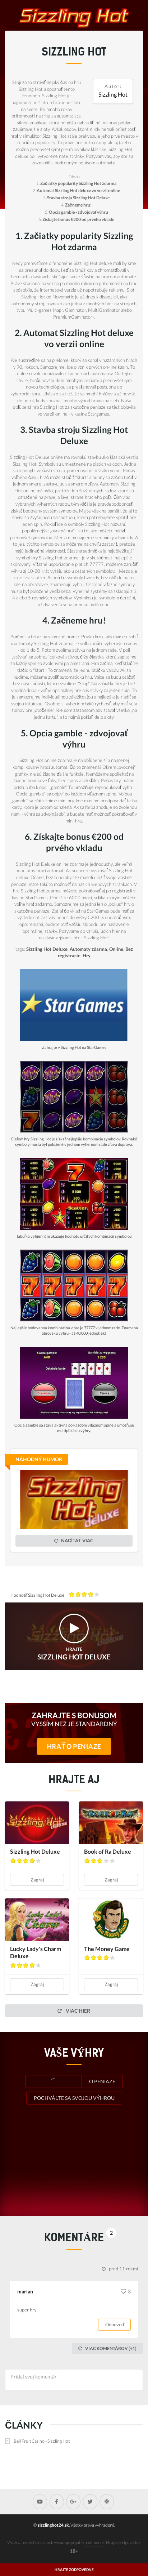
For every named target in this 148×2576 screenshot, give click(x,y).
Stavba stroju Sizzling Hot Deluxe (78, 198)
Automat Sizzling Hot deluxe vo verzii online (78, 190)
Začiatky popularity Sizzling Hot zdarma (78, 183)
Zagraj (37, 1880)
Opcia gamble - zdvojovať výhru (78, 212)
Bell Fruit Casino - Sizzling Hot (42, 2441)
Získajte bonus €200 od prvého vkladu (78, 219)
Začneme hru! (78, 205)
